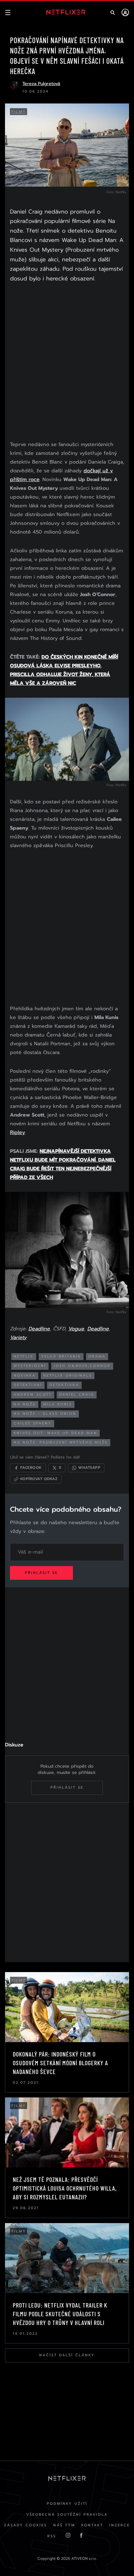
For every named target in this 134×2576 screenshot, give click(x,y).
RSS (52, 2536)
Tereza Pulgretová (41, 84)
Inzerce (120, 2525)
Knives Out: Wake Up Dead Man (55, 1433)
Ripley (17, 1132)
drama (97, 1356)
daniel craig (77, 1395)
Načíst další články (67, 2355)
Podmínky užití (67, 2504)
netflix (24, 1356)
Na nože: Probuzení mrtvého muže (61, 1442)
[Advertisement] (67, 363)
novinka (25, 1376)
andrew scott (33, 1395)
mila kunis (58, 1404)
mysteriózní (30, 1366)
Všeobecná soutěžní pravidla (67, 2515)
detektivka (64, 1385)
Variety (18, 1338)
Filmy (19, 112)
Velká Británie (61, 1356)
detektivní (28, 1385)
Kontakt (92, 2525)
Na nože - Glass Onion (45, 1414)
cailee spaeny (33, 1423)
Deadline (39, 1329)
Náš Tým (64, 2525)
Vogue (76, 1329)
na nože (25, 1404)
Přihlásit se (41, 1573)
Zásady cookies (26, 2525)
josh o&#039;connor (82, 1366)
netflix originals (68, 1376)
